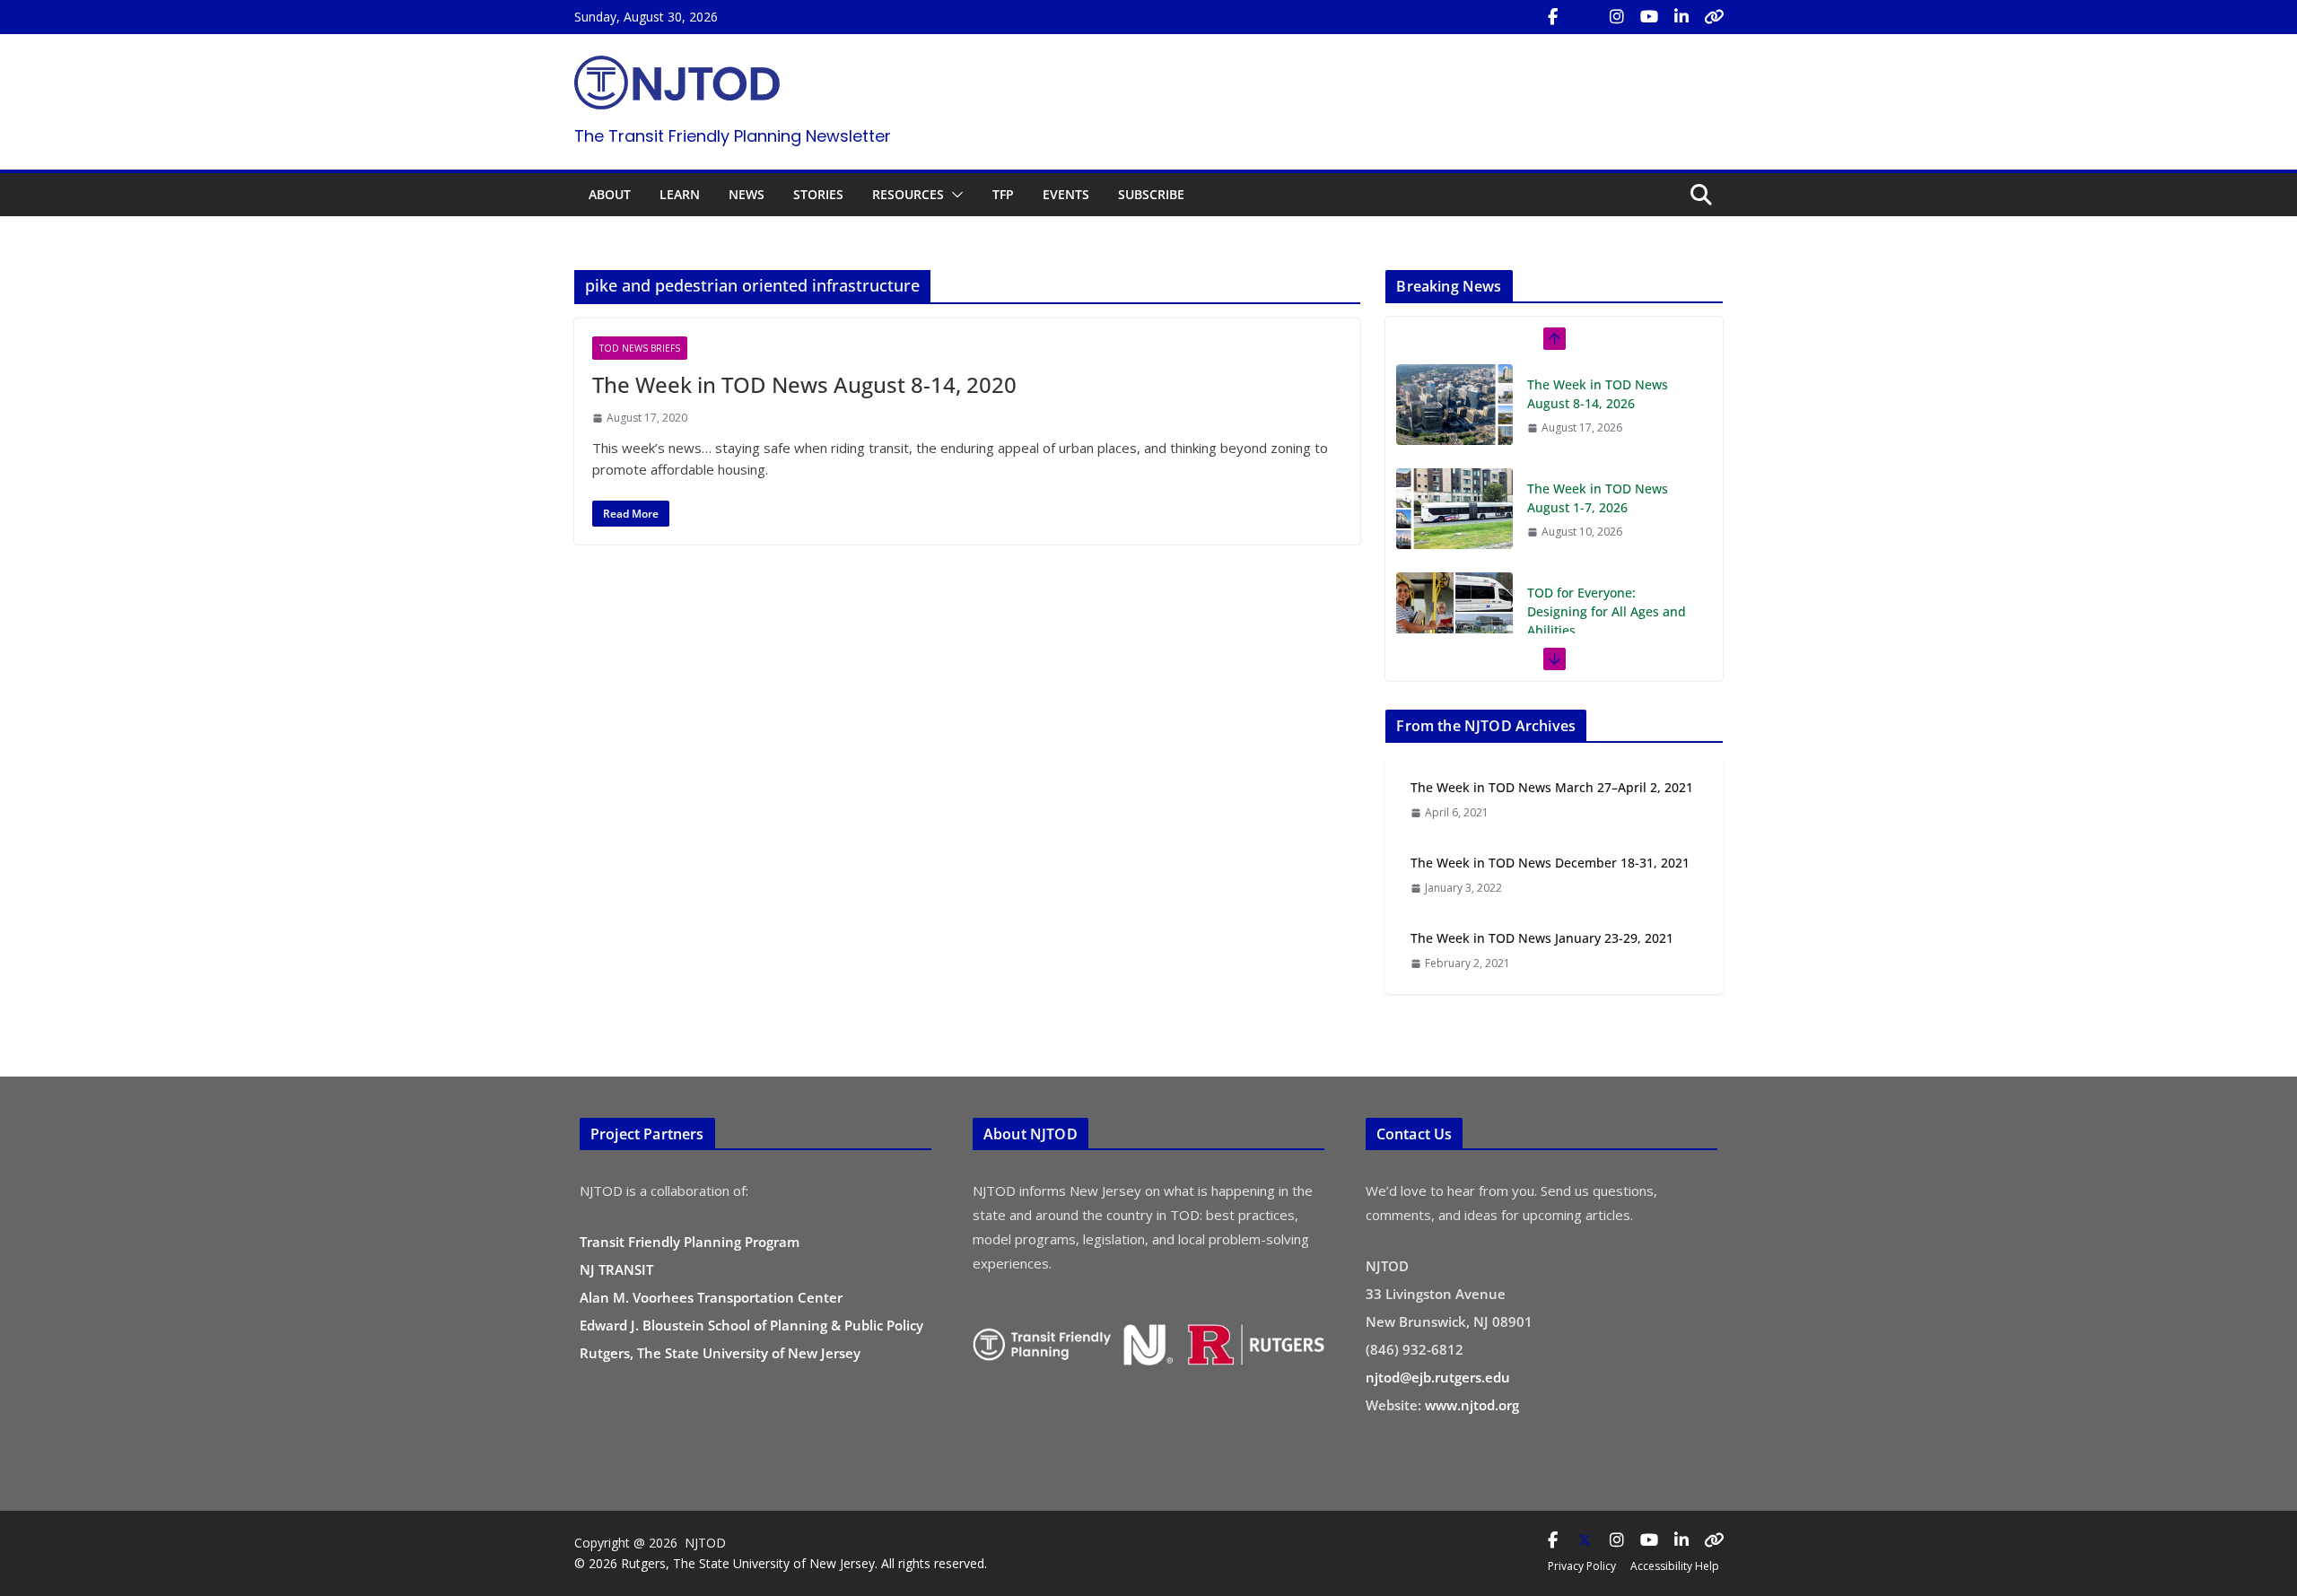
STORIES (818, 194)
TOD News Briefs (640, 348)
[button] (954, 195)
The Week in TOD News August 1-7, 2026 (1598, 394)
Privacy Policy (1582, 1566)
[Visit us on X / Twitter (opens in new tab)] (1585, 17)
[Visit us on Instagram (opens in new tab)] (1617, 17)
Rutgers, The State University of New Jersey (720, 1353)
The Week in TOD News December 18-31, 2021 (1550, 863)
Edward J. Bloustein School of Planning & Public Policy (751, 1325)
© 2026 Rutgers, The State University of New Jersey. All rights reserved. (781, 1563)
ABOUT (610, 194)
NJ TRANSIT (616, 1269)
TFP (1003, 194)
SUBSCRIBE (1151, 194)
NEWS (747, 194)
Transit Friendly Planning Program (690, 1242)
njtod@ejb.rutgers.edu (1438, 1377)
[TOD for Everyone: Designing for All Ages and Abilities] (1454, 509)
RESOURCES (908, 194)
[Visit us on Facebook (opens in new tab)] (1552, 17)
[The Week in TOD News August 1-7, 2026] (1454, 405)
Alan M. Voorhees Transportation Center (711, 1297)
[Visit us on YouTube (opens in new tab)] (1649, 17)
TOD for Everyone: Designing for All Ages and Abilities (1607, 507)
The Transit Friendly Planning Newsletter (733, 136)
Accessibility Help (1675, 1566)
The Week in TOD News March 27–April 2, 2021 (1552, 787)
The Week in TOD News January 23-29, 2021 (1542, 938)
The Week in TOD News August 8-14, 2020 (804, 384)
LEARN (680, 194)
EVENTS (1066, 194)
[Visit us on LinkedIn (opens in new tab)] (1681, 17)
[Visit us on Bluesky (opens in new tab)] (1714, 17)
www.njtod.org (1472, 1405)
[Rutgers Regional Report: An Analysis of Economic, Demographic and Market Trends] (1454, 632)
